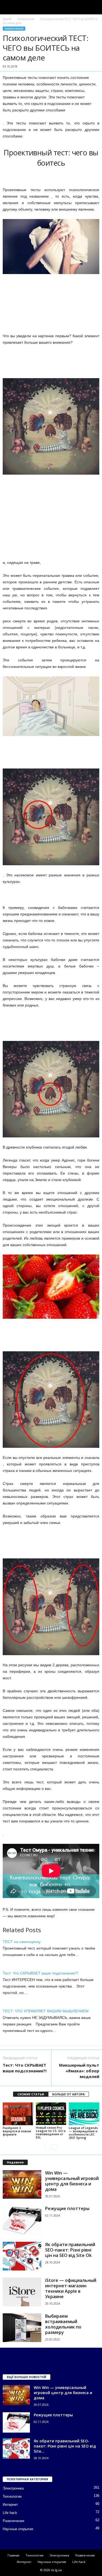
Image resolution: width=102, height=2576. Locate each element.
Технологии (12, 2496)
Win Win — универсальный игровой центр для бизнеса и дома (72, 2181)
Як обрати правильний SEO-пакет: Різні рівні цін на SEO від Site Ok (70, 2250)
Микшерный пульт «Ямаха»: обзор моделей (79, 2071)
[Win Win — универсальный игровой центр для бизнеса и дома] (22, 2185)
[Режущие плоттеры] (22, 2220)
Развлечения (26, 19)
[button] (94, 7)
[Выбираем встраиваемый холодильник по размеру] (22, 2328)
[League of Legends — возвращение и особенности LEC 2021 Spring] (84, 2114)
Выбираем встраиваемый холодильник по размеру (63, 2324)
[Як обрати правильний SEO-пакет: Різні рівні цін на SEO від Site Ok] (22, 2256)
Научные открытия (18, 2529)
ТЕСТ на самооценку (22, 1942)
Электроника (13, 2488)
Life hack (10, 2513)
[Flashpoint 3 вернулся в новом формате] (18, 2114)
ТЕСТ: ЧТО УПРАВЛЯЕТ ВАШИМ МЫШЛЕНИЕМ (46, 2011)
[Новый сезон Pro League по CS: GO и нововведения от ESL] (51, 2114)
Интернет (10, 2505)
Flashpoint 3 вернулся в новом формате (17, 2131)
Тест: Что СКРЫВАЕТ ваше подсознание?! (41, 1973)
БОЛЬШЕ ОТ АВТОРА (69, 2094)
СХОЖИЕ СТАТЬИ (31, 2094)
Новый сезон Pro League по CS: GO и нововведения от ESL (51, 2132)
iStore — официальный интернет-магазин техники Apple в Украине (71, 2288)
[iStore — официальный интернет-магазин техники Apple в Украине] (22, 2292)
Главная (13, 2555)
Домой (7, 19)
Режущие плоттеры (67, 2208)
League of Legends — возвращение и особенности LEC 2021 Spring (83, 2133)
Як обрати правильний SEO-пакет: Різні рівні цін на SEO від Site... (65, 2446)
